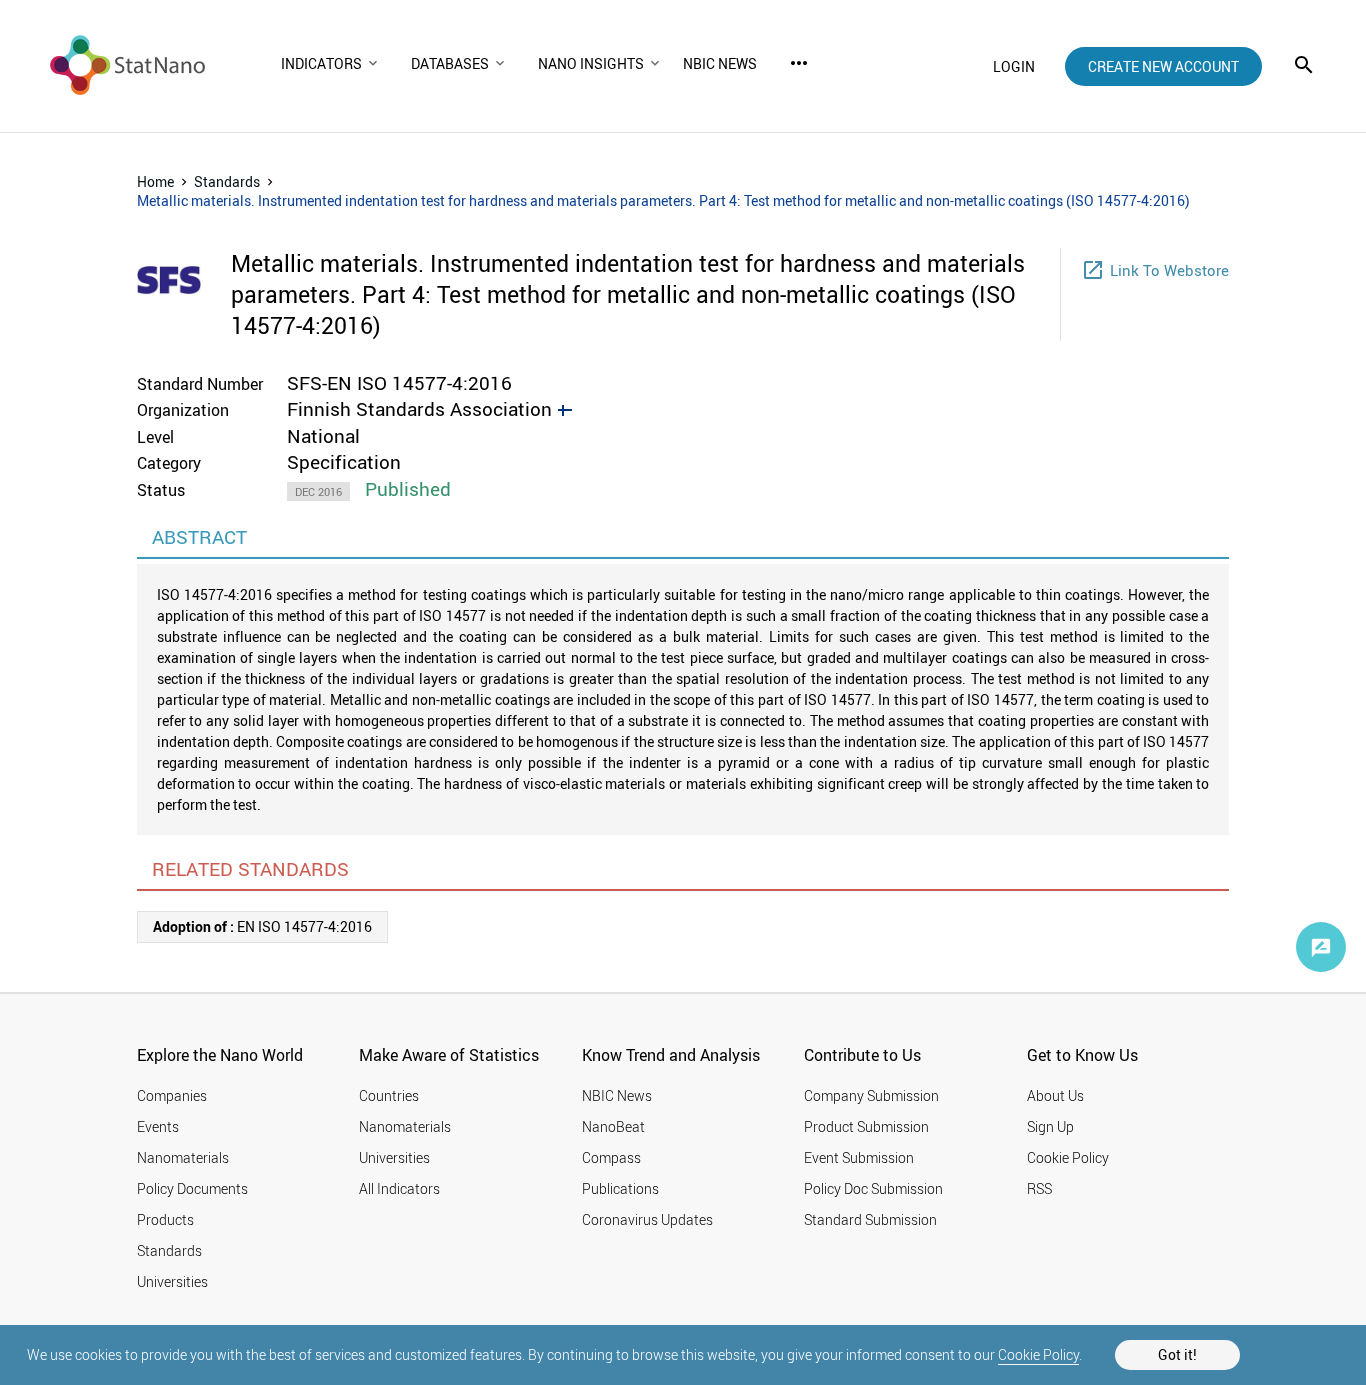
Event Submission (859, 1157)
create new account (1163, 66)
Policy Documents (192, 1188)
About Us (1055, 1095)
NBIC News (617, 1095)
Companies (172, 1095)
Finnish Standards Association (419, 409)
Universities (172, 1281)
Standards (227, 181)
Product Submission (866, 1126)
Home (155, 181)
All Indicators (399, 1188)
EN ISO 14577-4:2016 (262, 926)
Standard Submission (870, 1219)
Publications (620, 1188)
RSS (1039, 1188)
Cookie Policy (1038, 1354)
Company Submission (871, 1095)
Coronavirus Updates (647, 1219)
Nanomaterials (183, 1157)
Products (165, 1219)
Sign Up (1050, 1126)
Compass (611, 1157)
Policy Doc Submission (873, 1188)
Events (158, 1126)
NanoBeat (613, 1126)
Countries (389, 1095)
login (1014, 66)
